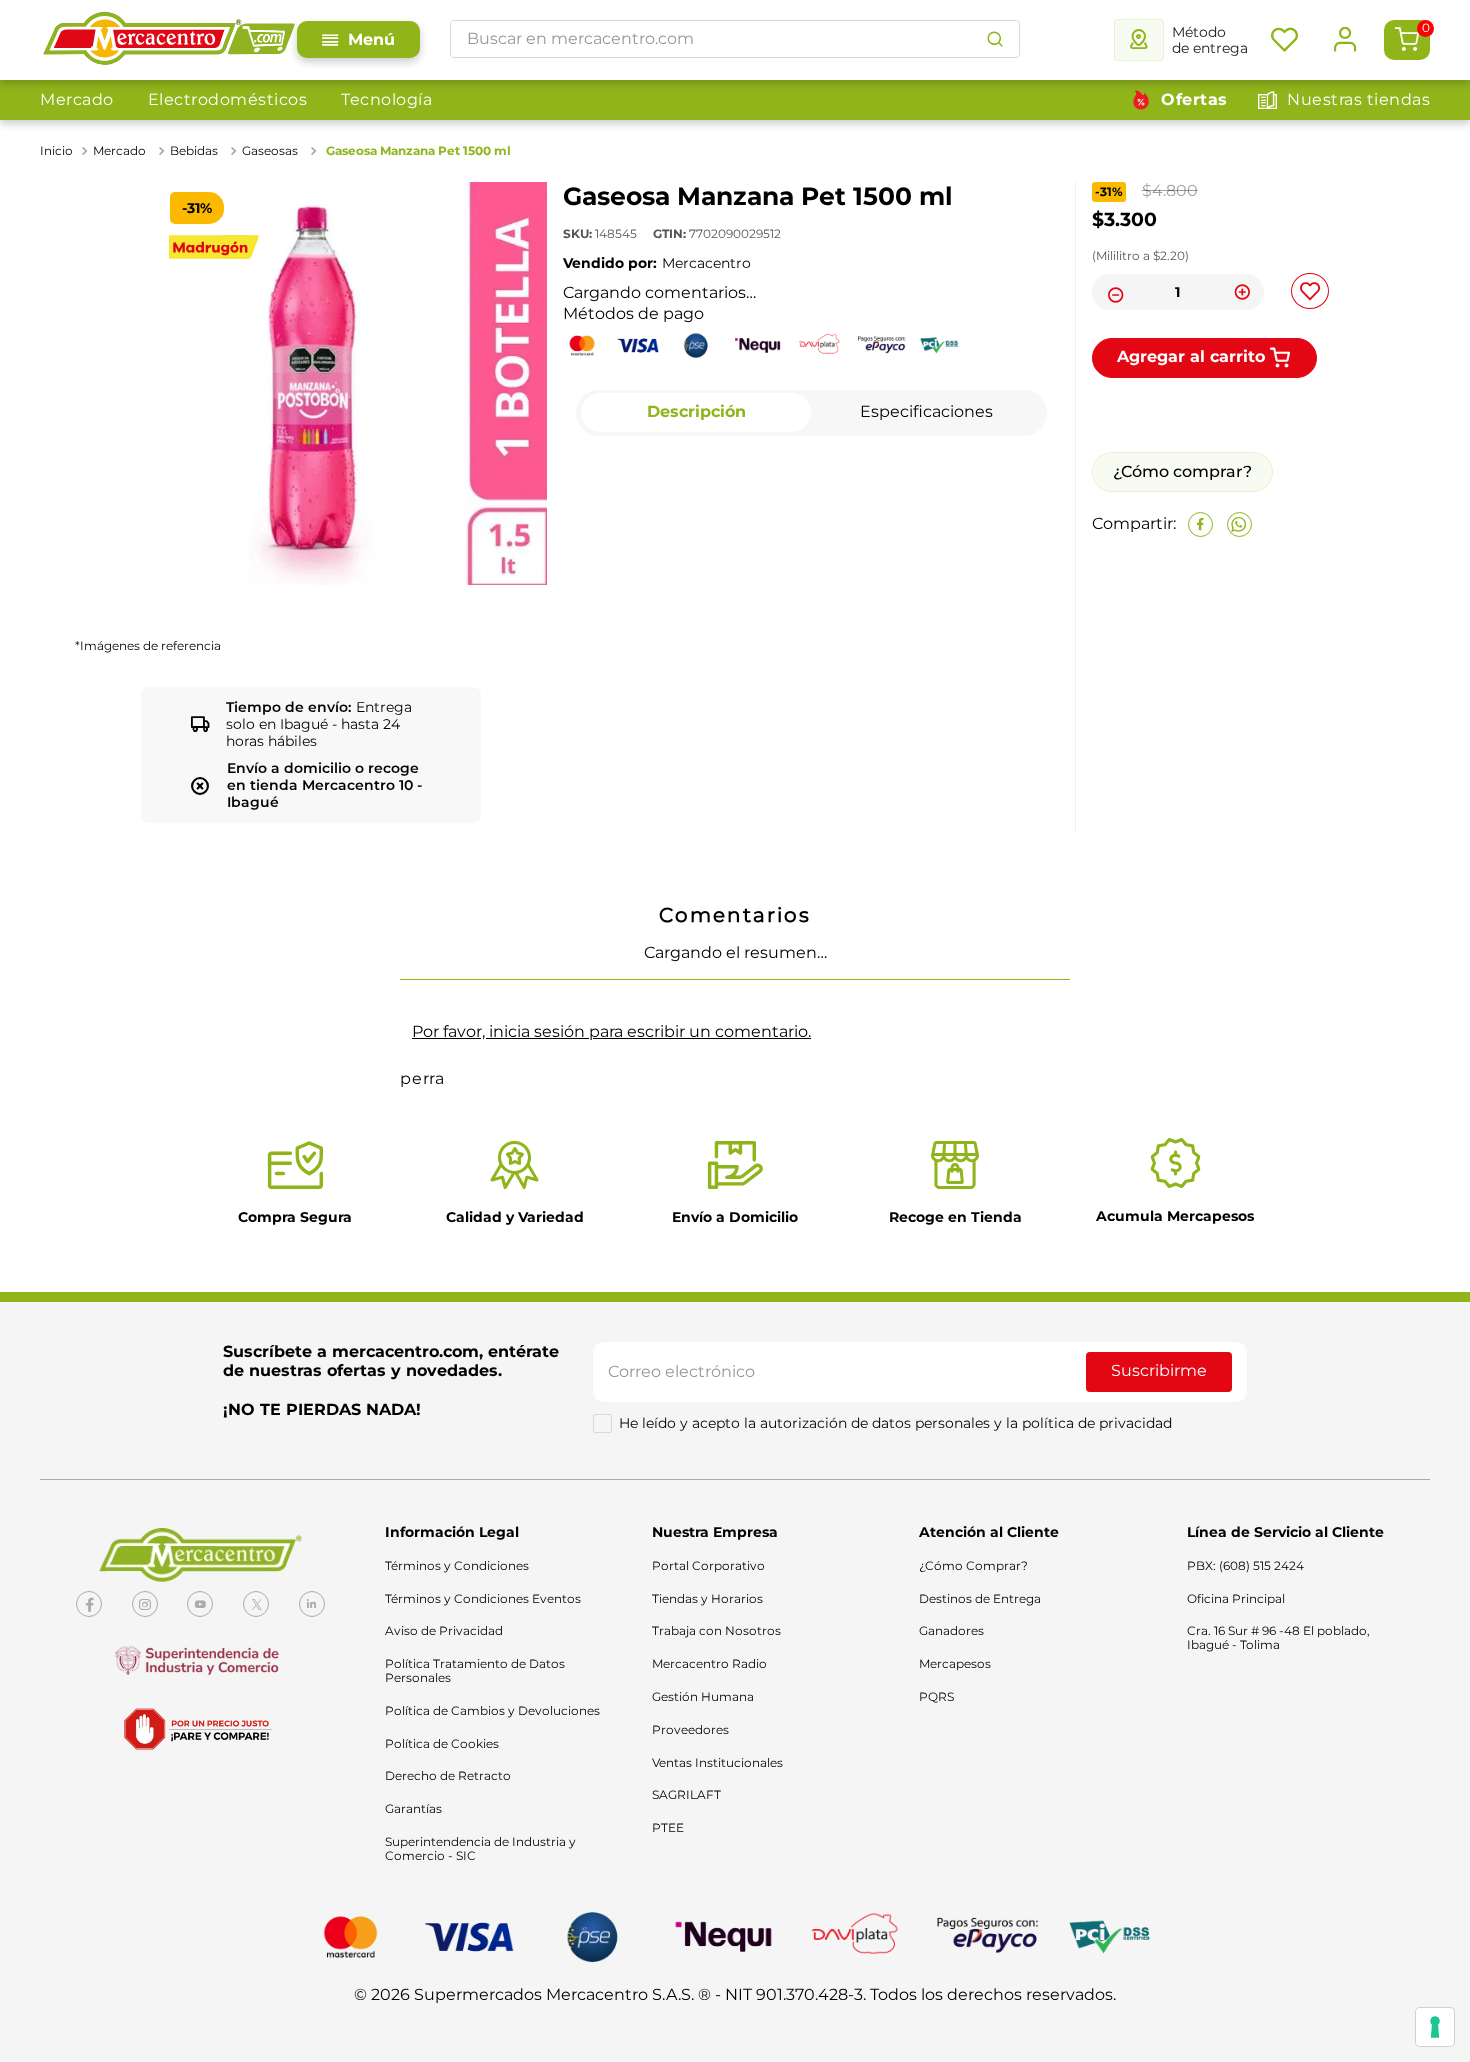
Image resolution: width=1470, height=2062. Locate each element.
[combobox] (735, 39)
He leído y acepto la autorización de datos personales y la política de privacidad (895, 2019)
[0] (1407, 40)
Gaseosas (270, 150)
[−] (1113, 292)
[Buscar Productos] (995, 39)
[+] (1243, 292)
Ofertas (1194, 99)
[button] (110, 1057)
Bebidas (194, 150)
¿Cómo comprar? (1182, 620)
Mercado (77, 99)
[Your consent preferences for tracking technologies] (1435, 2027)
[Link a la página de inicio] (58, 151)
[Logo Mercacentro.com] (168, 40)
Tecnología (386, 99)
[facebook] (1200, 673)
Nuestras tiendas (1358, 99)
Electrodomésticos (228, 99)
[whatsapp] (1239, 673)
